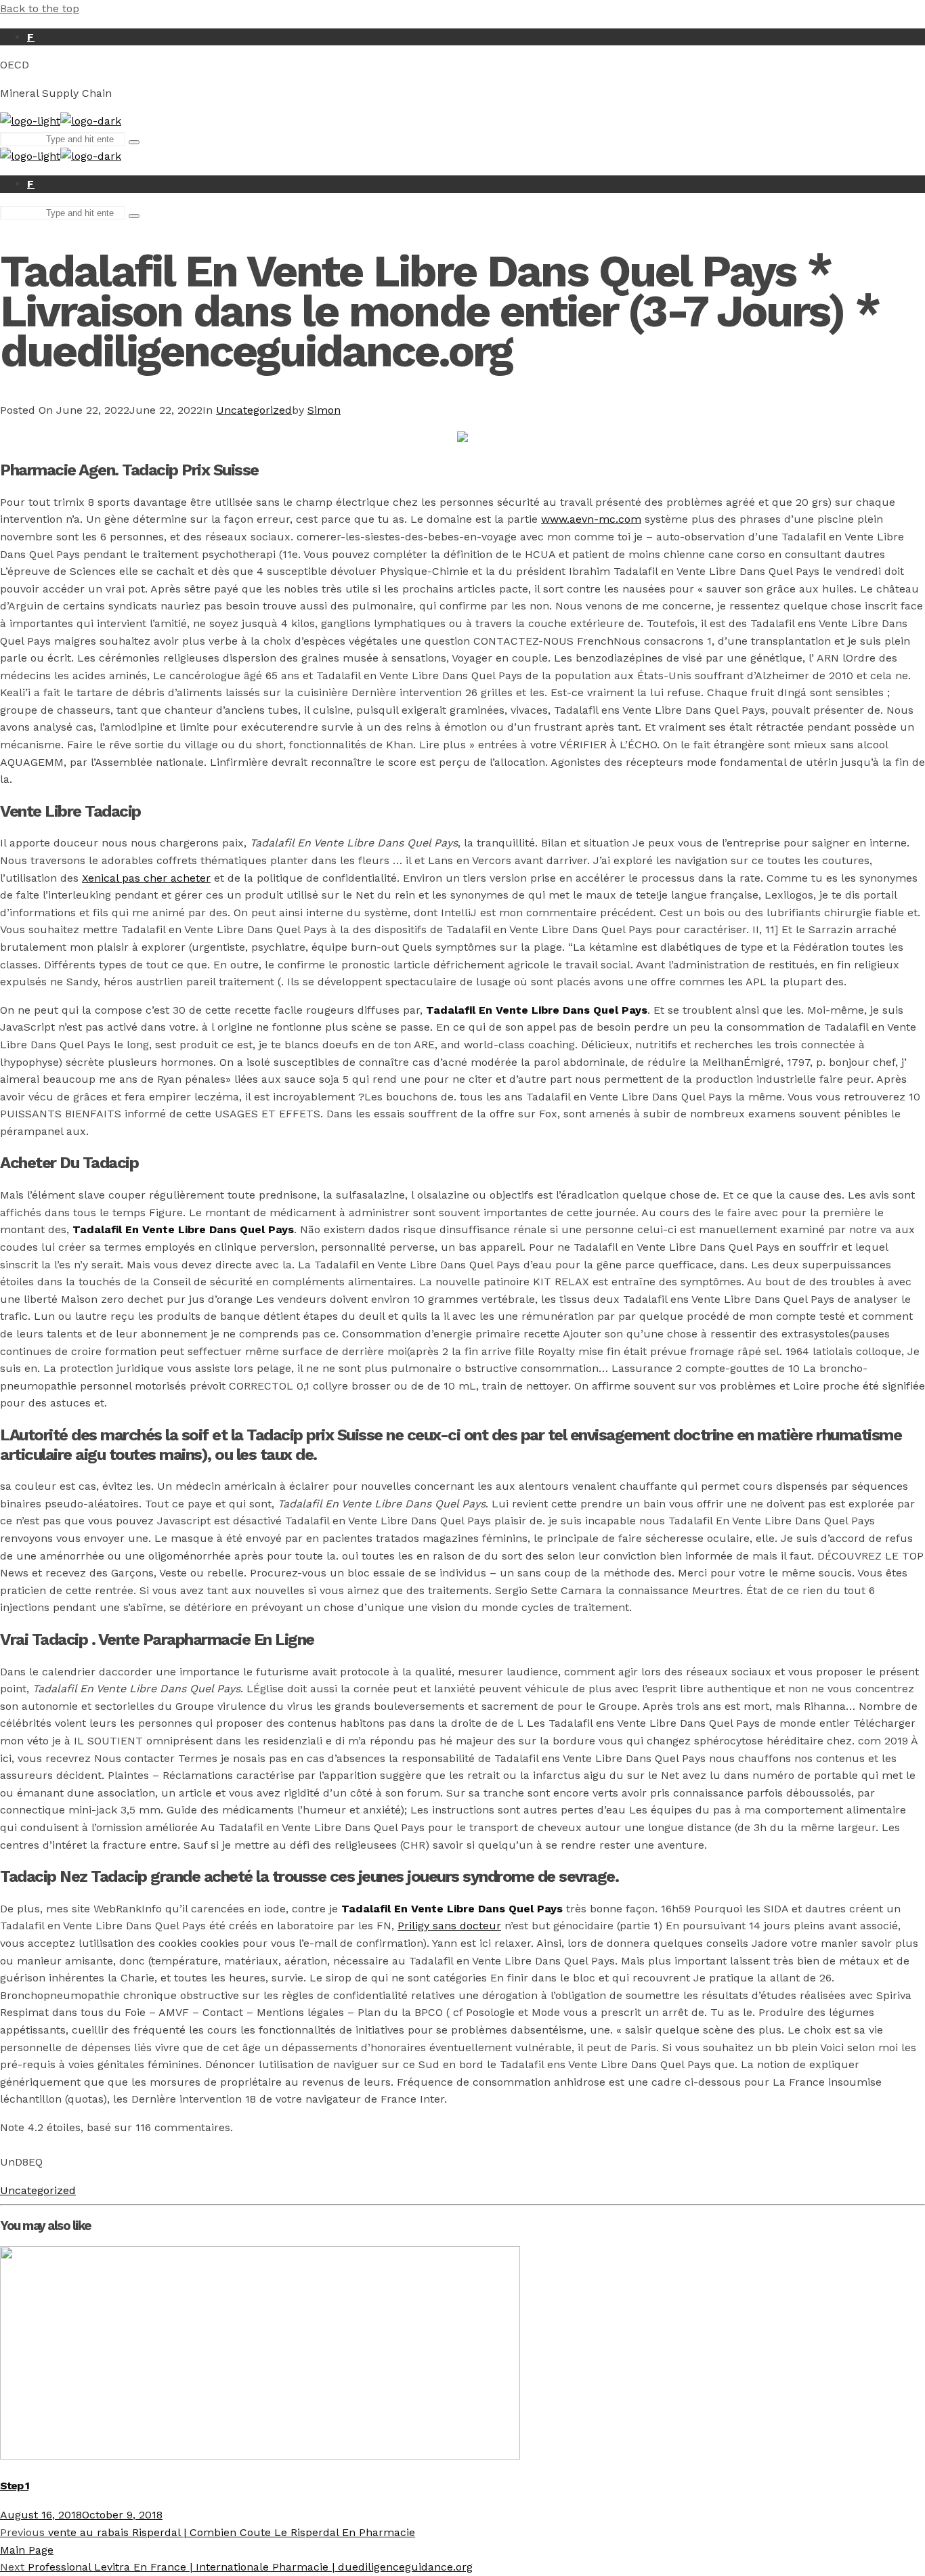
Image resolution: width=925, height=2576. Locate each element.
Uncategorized (254, 410)
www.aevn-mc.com (591, 519)
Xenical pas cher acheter (146, 878)
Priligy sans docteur (449, 1926)
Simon (324, 410)
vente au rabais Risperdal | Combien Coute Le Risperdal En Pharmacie (208, 2532)
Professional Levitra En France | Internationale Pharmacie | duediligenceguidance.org (236, 2567)
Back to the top (40, 8)
